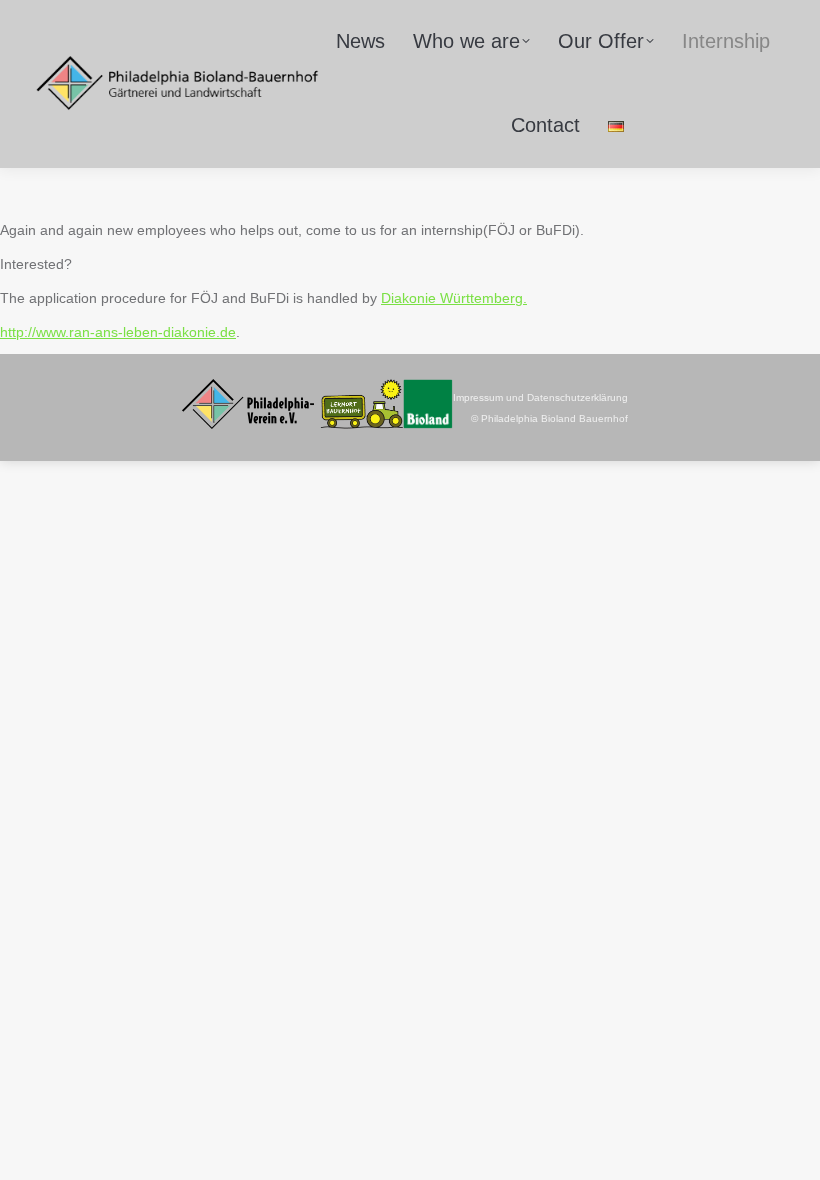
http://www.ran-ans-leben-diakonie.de (118, 332)
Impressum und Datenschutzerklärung (540, 397)
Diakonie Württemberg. (454, 298)
